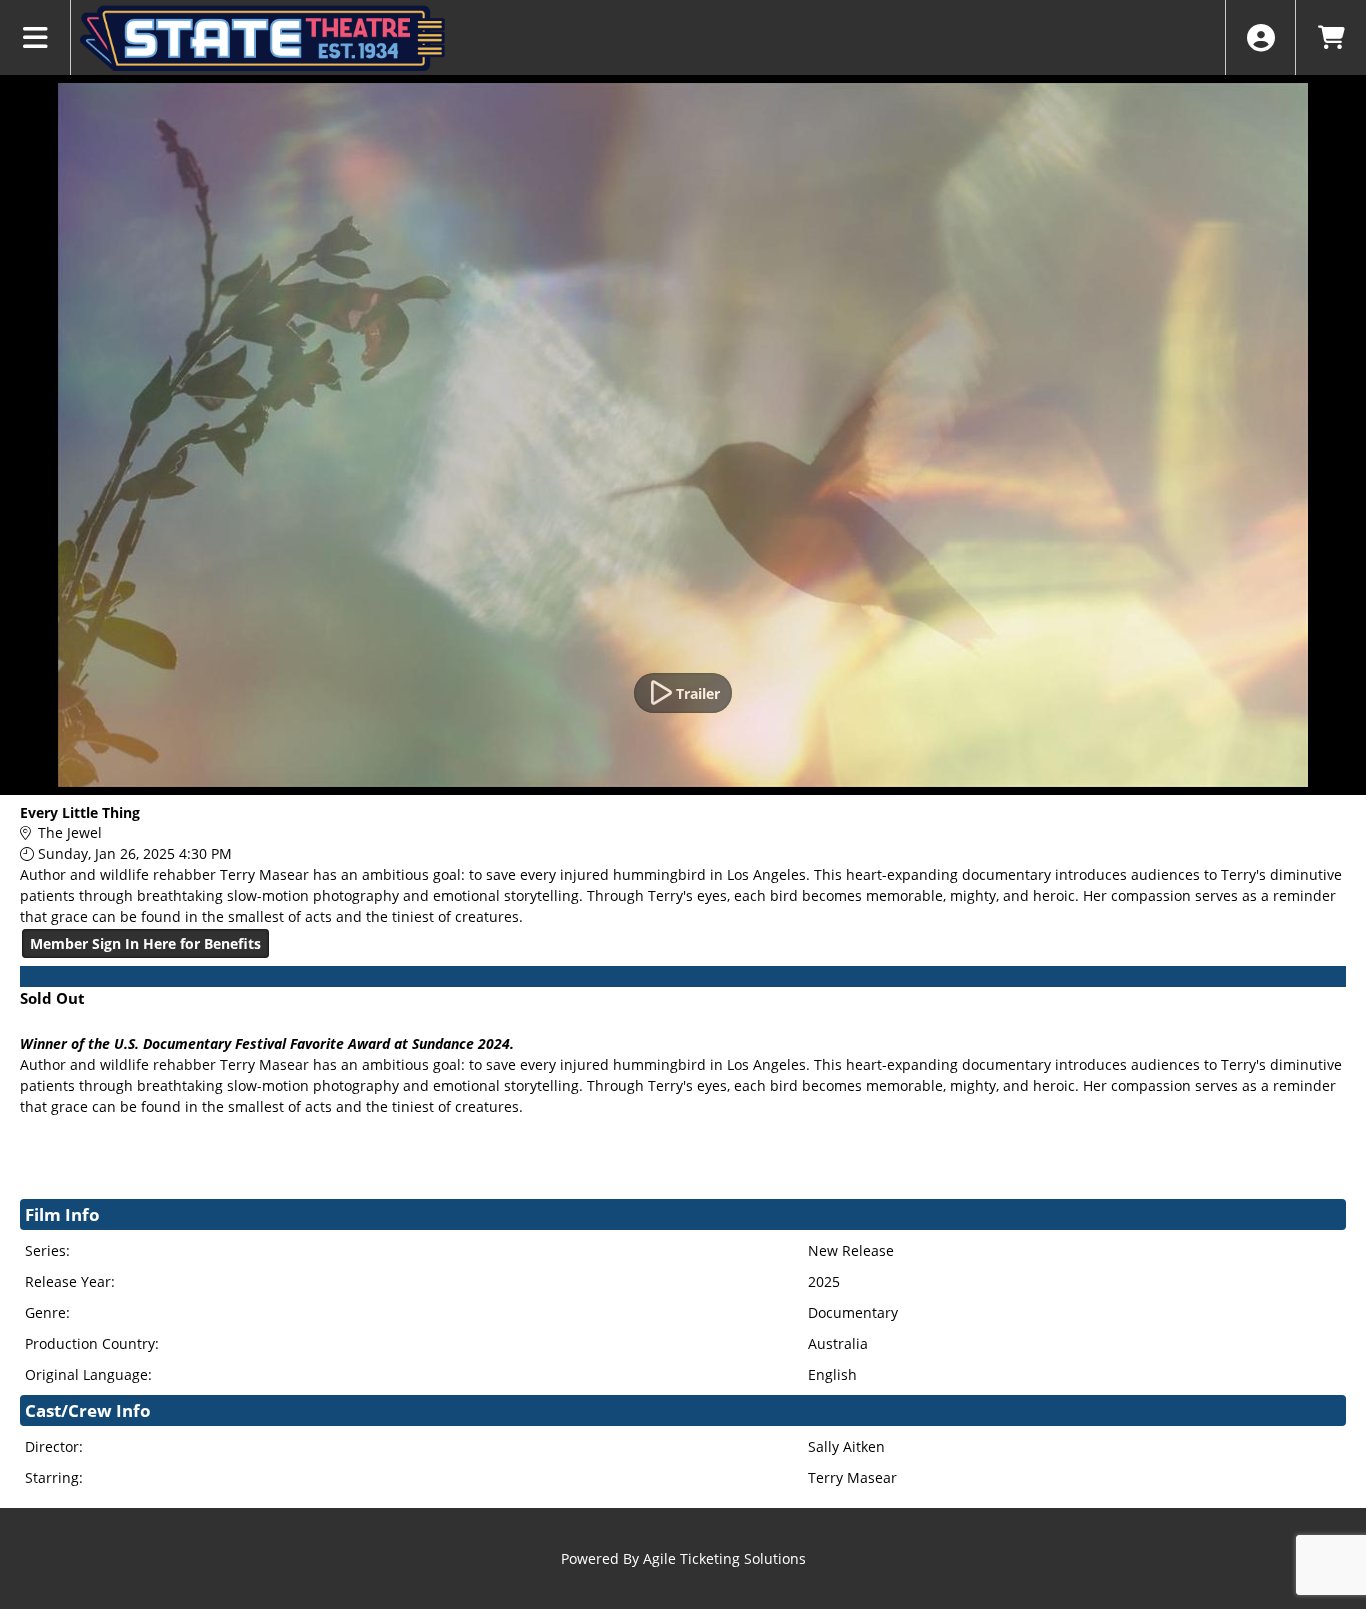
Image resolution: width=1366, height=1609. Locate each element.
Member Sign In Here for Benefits (145, 943)
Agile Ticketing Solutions (724, 1558)
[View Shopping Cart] (1330, 37)
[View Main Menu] (35, 37)
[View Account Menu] (1260, 37)
